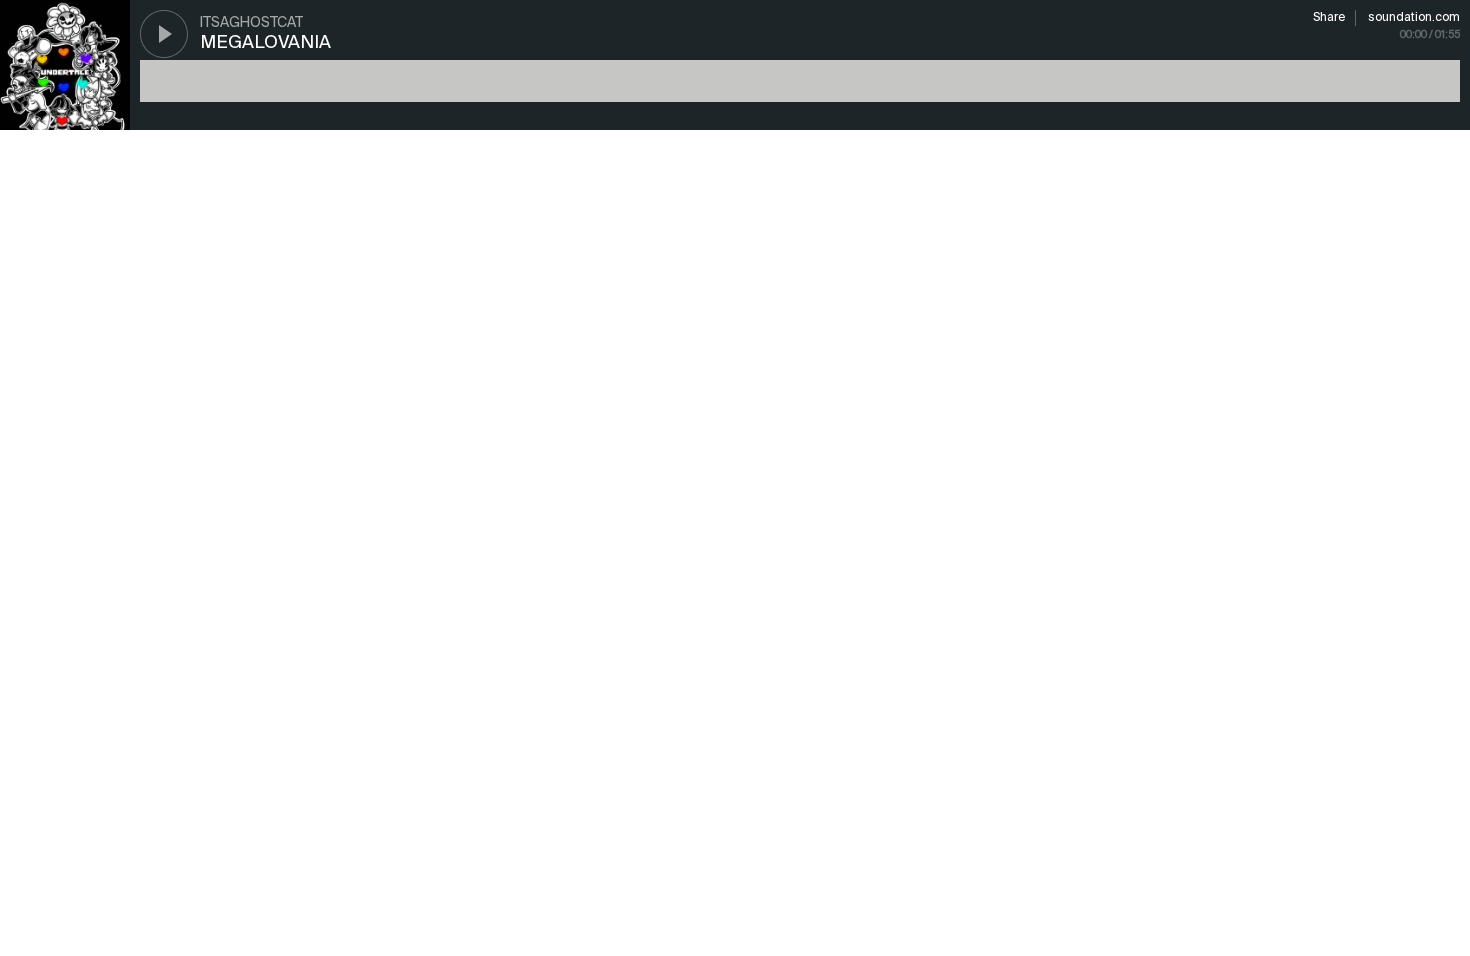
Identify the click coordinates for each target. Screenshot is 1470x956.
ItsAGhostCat (251, 23)
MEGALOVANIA (265, 43)
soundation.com (1414, 18)
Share (1329, 18)
